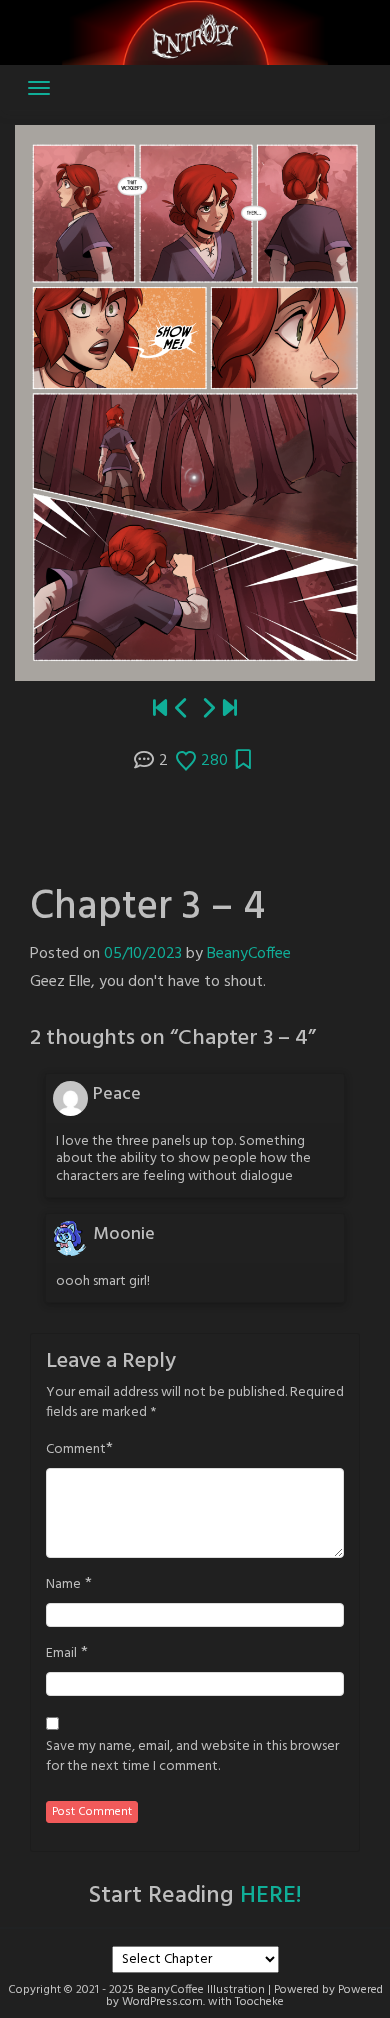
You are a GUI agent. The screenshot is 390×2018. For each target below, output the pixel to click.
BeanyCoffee (249, 954)
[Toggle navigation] (39, 88)
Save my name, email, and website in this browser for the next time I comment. (192, 1757)
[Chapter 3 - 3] (182, 709)
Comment (76, 1450)
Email (61, 1654)
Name (63, 1585)
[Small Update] (230, 709)
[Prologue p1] (160, 709)
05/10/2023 (143, 954)
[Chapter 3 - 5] (208, 709)
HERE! (271, 1896)
